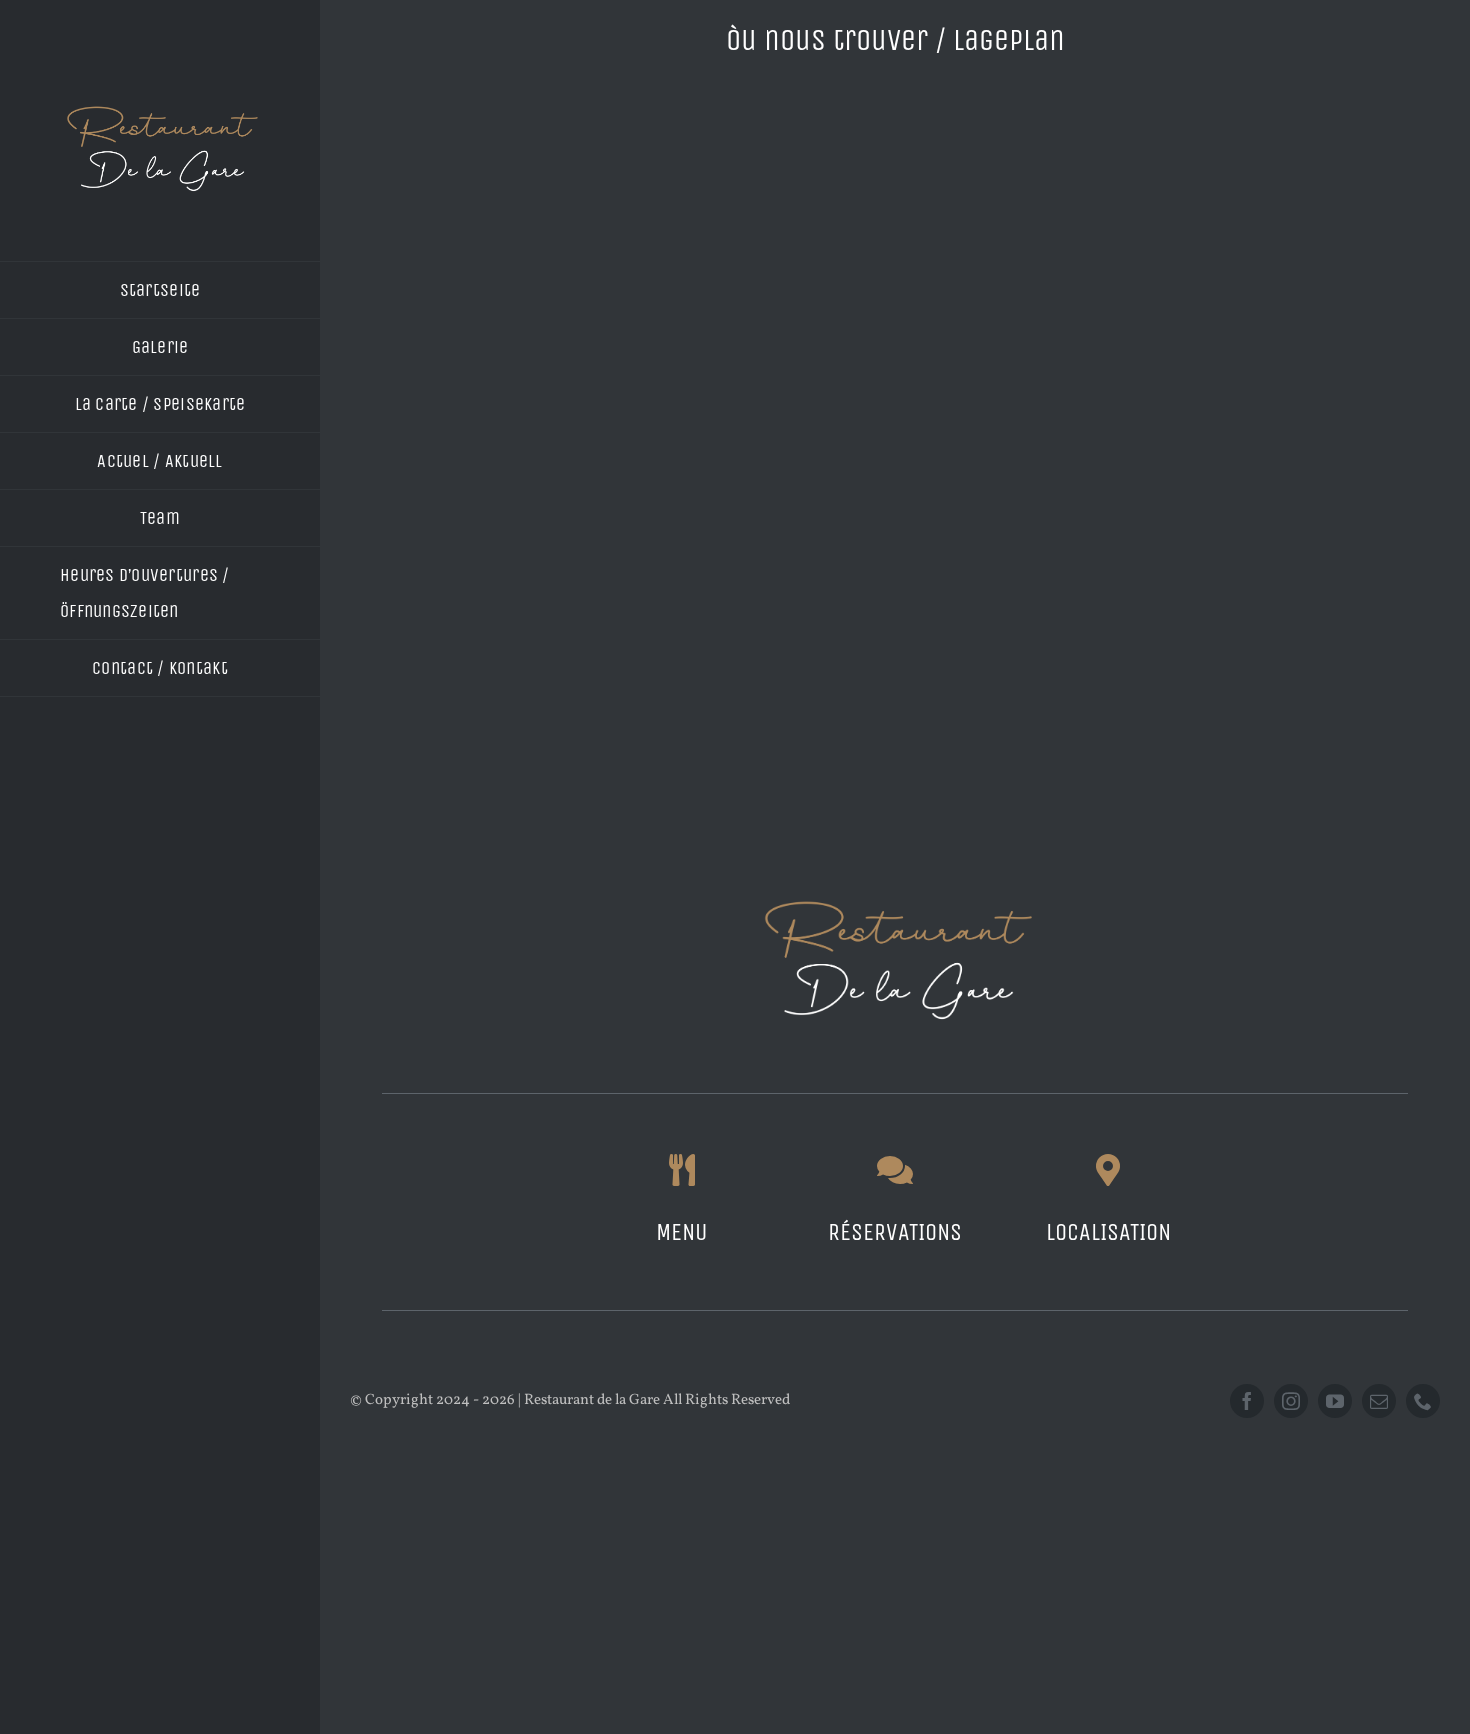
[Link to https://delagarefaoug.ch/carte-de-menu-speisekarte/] (682, 1170)
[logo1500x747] (160, 108)
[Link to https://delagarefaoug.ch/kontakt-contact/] (895, 1170)
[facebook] (1247, 1401)
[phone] (1423, 1401)
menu (681, 1232)
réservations (895, 1232)
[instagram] (1291, 1401)
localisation (1108, 1232)
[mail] (1379, 1401)
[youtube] (1335, 1401)
